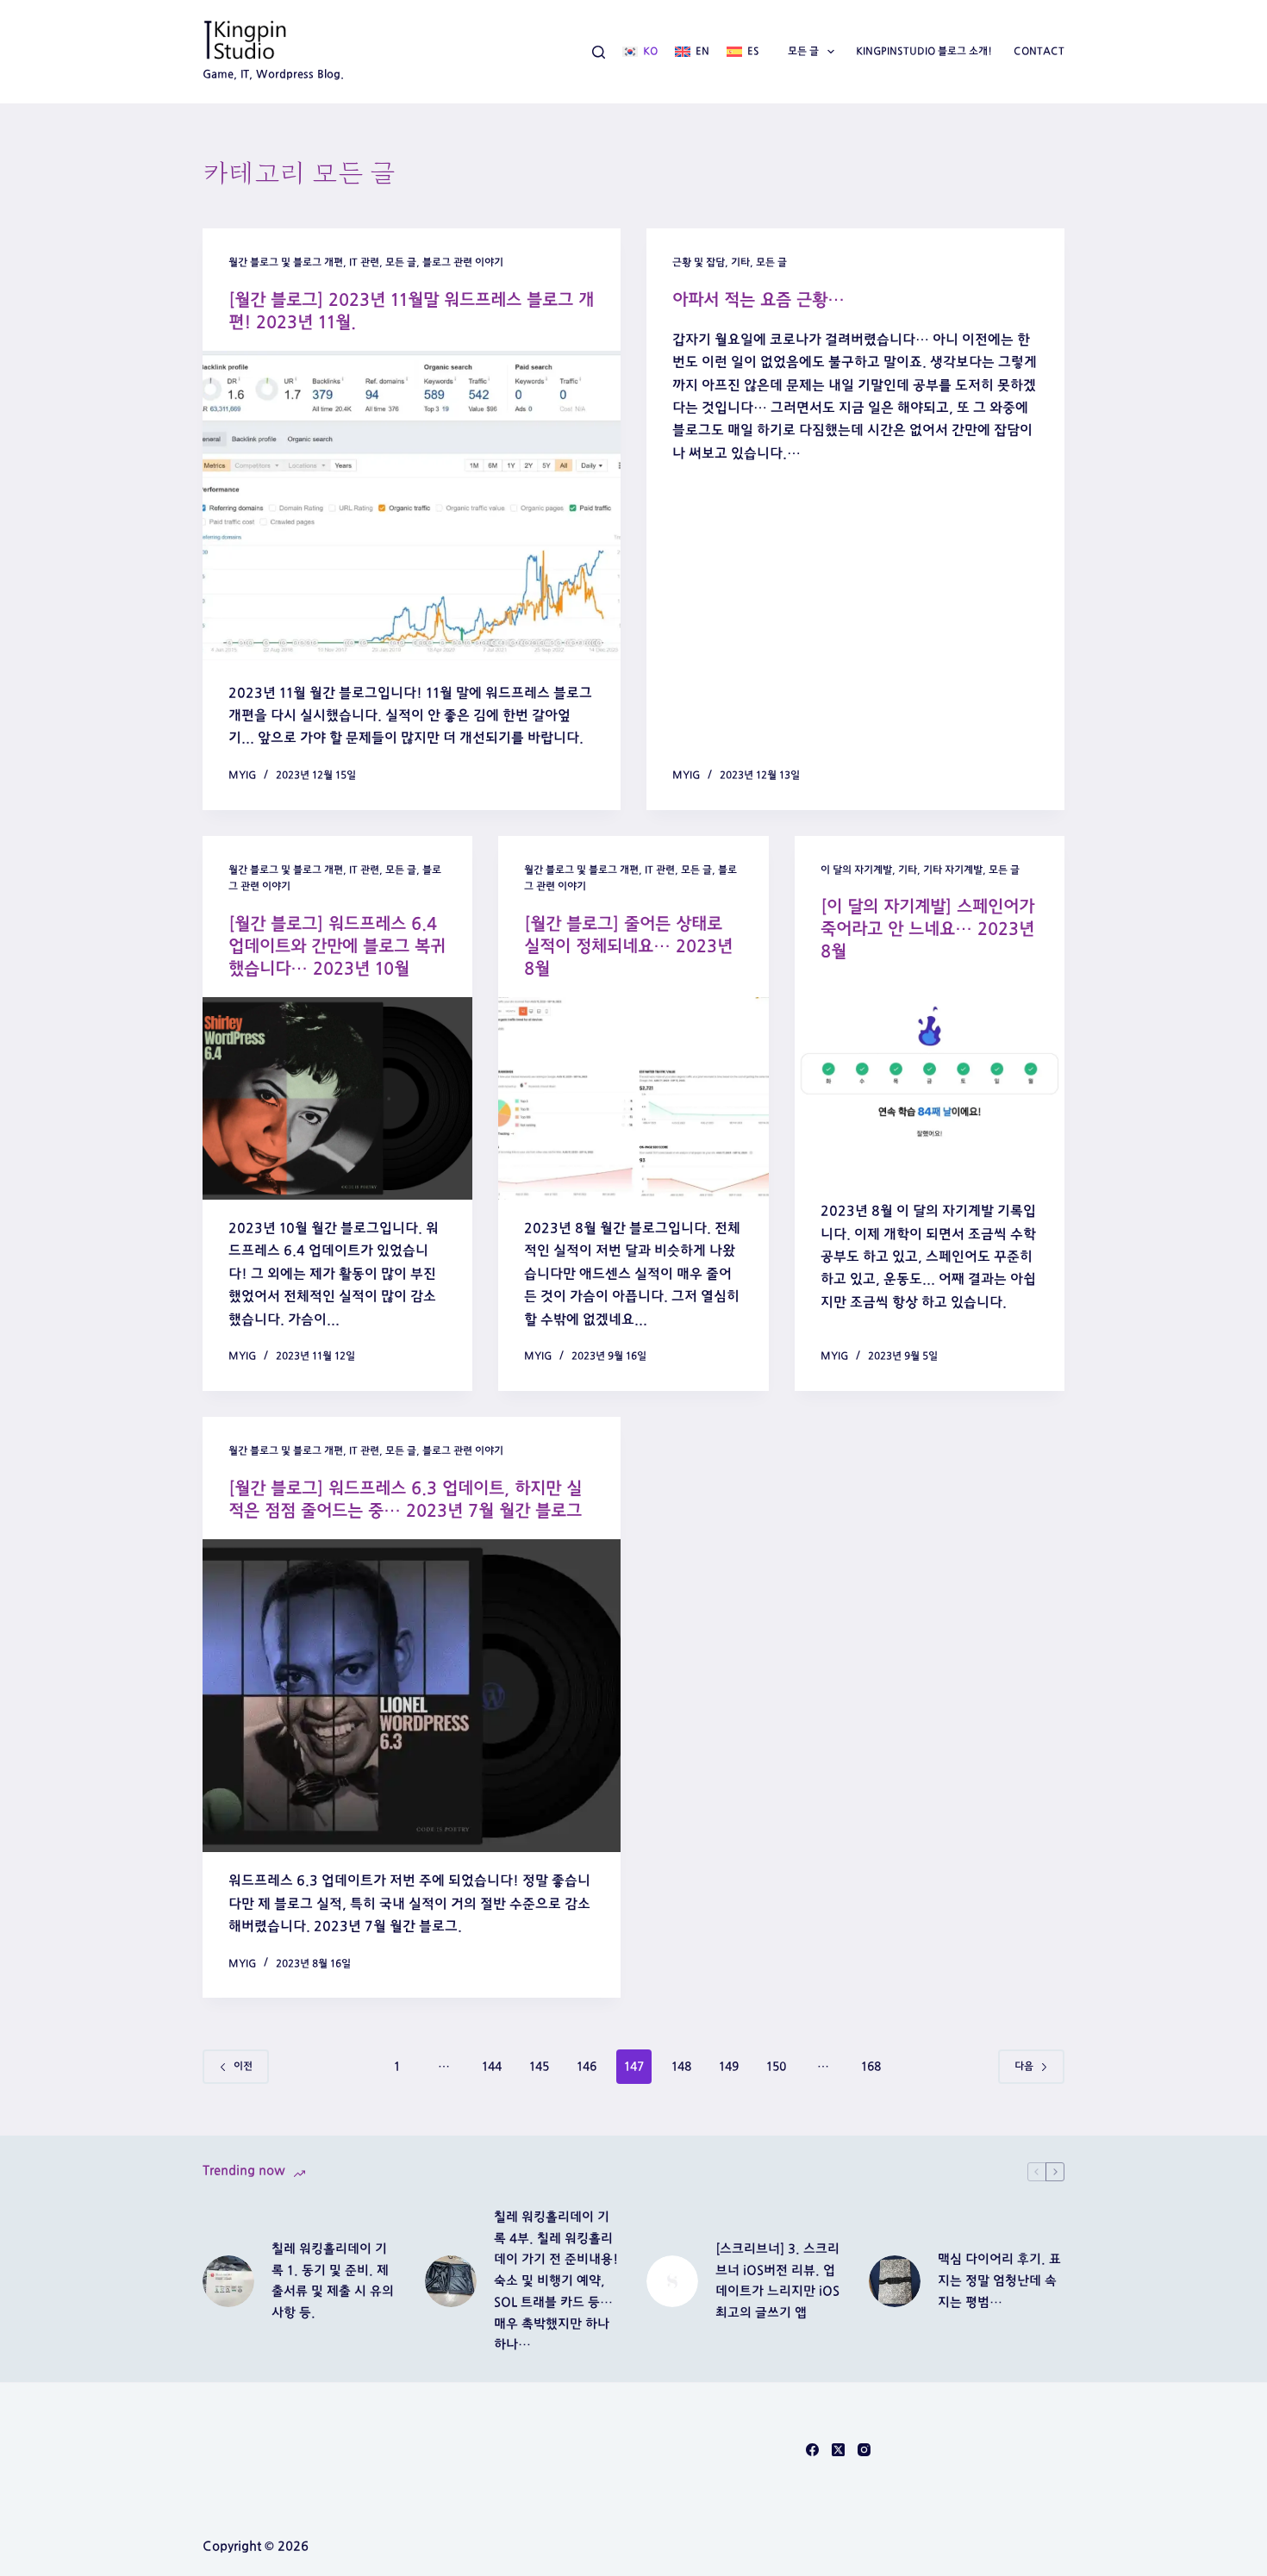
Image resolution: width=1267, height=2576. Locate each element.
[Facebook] (812, 2450)
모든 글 (803, 51)
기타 (740, 262)
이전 (243, 2066)
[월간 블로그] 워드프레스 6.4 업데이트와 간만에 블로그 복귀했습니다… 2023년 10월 (337, 946)
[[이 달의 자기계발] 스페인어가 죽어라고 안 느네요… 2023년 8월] (930, 1081)
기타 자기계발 (953, 870)
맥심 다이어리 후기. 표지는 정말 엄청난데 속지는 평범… (999, 2281)
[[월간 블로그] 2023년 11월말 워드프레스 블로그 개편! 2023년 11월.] (412, 508)
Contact (1039, 51)
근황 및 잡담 (699, 262)
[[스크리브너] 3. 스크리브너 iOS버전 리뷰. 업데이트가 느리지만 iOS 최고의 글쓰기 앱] (672, 2281)
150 (776, 2067)
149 (729, 2067)
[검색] (599, 52)
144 (492, 2067)
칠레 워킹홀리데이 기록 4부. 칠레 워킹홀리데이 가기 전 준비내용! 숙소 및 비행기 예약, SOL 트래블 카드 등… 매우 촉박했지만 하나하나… (556, 2281)
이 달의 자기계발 (856, 870)
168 (871, 2067)
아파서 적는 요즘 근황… (758, 300)
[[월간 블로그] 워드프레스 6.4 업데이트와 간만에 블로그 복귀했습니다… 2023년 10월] (337, 1098)
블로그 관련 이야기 (463, 262)
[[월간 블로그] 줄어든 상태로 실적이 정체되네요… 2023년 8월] (633, 1098)
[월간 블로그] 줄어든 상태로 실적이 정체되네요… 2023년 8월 (628, 946)
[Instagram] (864, 2450)
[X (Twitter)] (838, 2450)
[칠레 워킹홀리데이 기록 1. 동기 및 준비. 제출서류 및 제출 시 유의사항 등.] (228, 2281)
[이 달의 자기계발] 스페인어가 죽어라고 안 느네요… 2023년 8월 (927, 929)
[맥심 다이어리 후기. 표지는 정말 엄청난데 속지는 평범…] (895, 2281)
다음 (1024, 2066)
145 (539, 2067)
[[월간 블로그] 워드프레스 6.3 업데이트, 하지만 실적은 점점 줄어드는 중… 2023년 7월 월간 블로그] (412, 1696)
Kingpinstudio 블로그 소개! (924, 51)
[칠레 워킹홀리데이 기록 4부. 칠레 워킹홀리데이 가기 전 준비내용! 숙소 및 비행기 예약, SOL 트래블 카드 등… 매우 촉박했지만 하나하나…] (451, 2281)
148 (681, 2067)
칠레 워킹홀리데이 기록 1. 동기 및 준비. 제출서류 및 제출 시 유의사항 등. (333, 2281)
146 (587, 2067)
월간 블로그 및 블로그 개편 (286, 262)
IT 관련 (364, 262)
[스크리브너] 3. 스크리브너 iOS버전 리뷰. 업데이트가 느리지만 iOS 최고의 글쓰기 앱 (777, 2281)
